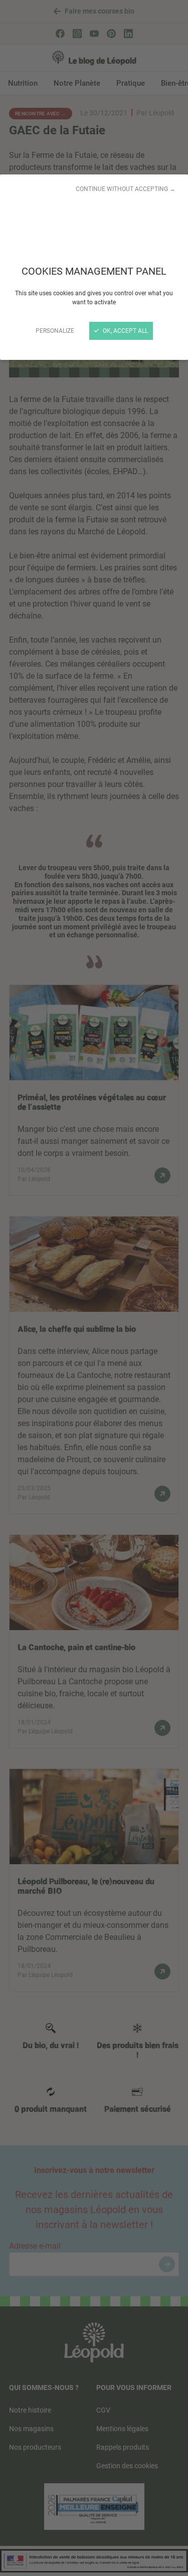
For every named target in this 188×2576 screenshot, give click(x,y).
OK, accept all (125, 331)
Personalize (55, 331)
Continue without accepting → (126, 189)
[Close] (94, 1288)
